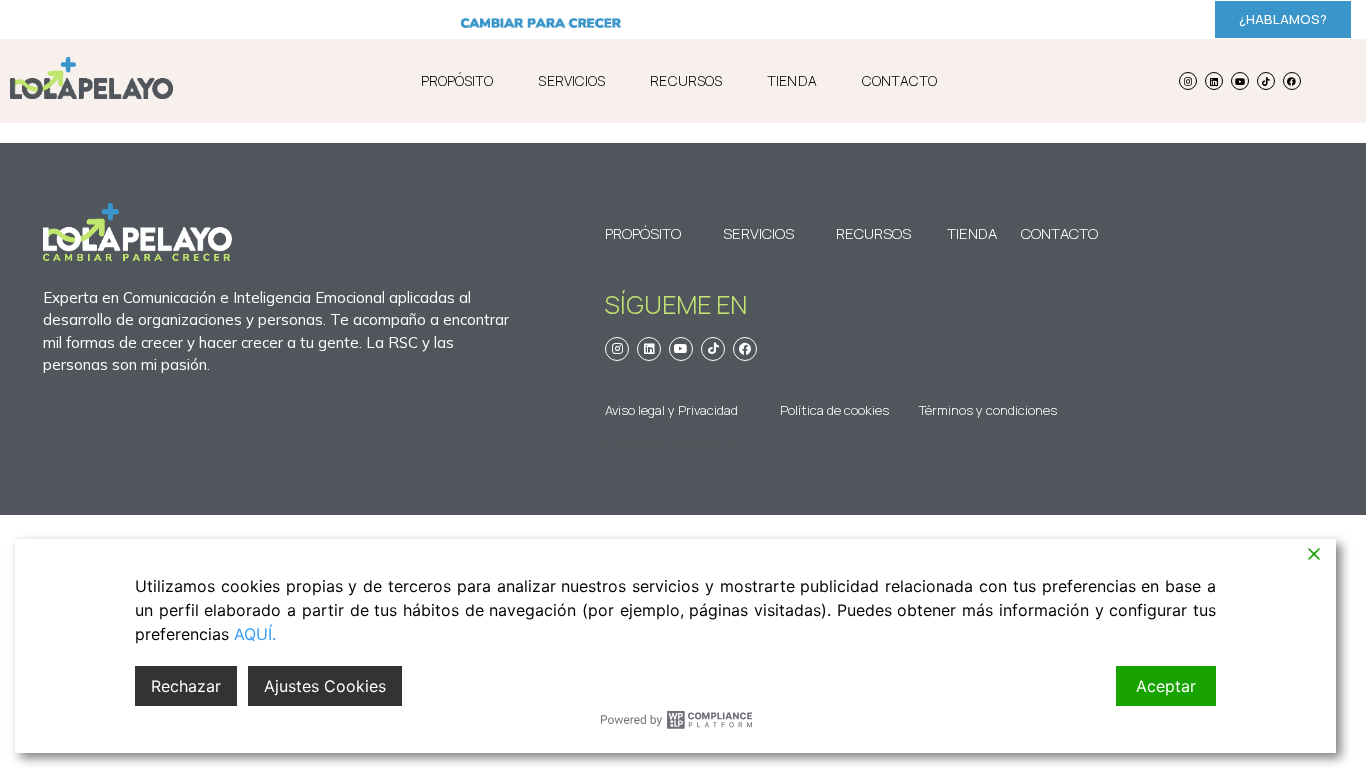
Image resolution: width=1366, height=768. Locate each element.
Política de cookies (834, 410)
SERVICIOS (571, 80)
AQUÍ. (255, 634)
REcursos (873, 233)
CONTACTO (900, 80)
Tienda (972, 233)
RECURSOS (686, 80)
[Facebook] (1292, 81)
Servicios (758, 233)
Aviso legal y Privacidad (671, 410)
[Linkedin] (1214, 81)
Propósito (643, 233)
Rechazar (186, 686)
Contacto (1049, 233)
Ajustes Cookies (325, 686)
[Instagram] (1188, 81)
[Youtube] (1240, 81)
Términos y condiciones (988, 410)
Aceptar (1166, 686)
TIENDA (792, 80)
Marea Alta (704, 444)
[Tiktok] (1266, 81)
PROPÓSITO (457, 80)
